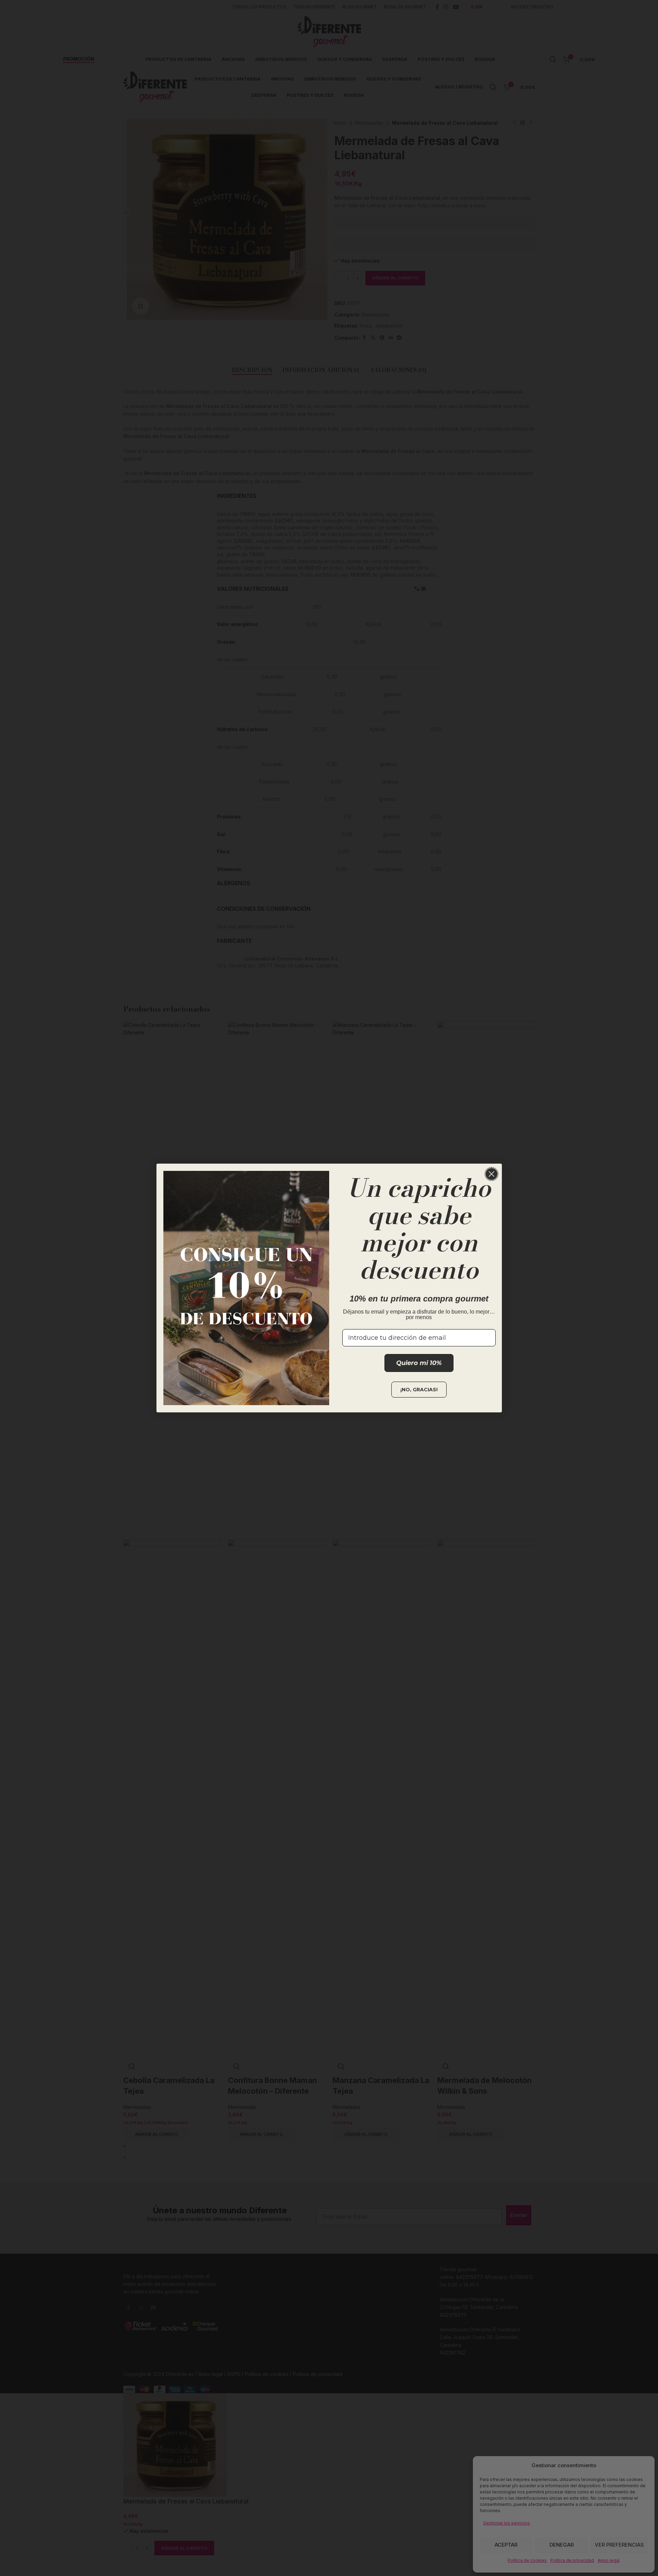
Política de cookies (527, 2560)
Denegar (562, 2545)
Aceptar (506, 2545)
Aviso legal (609, 2560)
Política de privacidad (572, 2560)
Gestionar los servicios (507, 2523)
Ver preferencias (619, 2545)
